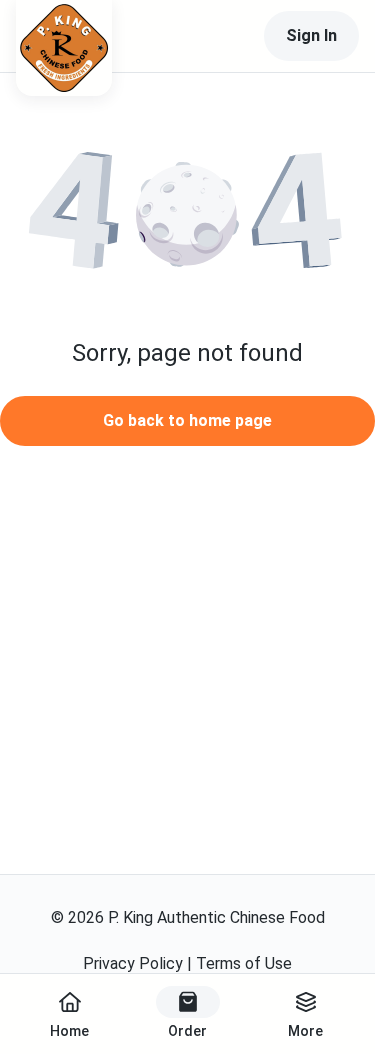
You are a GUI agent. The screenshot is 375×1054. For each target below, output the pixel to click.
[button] (187, 215)
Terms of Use (244, 963)
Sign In (311, 35)
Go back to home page (187, 420)
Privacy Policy (133, 963)
